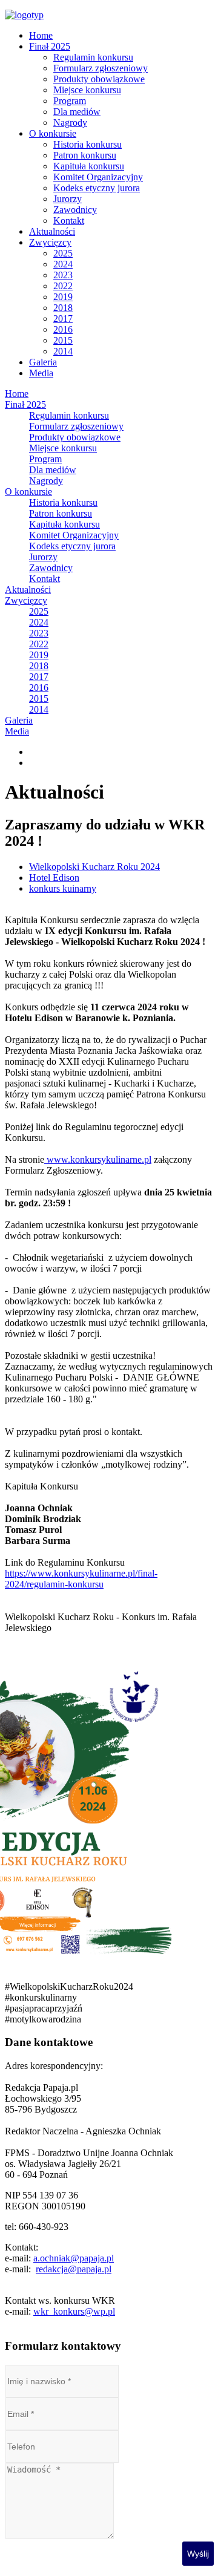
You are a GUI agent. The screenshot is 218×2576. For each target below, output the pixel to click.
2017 (63, 319)
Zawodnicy (75, 210)
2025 (63, 253)
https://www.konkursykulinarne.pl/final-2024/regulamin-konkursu (81, 1579)
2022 (63, 286)
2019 (63, 297)
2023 (63, 275)
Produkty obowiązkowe (99, 79)
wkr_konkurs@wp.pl (74, 2311)
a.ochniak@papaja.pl (74, 2258)
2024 (63, 264)
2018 (63, 308)
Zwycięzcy (50, 242)
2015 (63, 340)
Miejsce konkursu (87, 90)
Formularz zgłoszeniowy (101, 68)
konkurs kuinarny (63, 888)
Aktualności (52, 231)
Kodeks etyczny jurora (97, 188)
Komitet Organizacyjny (98, 177)
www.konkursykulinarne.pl (98, 1159)
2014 (63, 351)
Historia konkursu (88, 144)
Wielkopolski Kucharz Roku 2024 (94, 867)
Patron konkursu (85, 155)
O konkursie (53, 133)
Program (70, 101)
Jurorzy (68, 199)
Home (41, 35)
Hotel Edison (54, 878)
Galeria (43, 362)
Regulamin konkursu (93, 57)
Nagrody (70, 123)
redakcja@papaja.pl (74, 2269)
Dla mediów (77, 112)
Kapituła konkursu (89, 166)
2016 (63, 329)
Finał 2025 (50, 46)
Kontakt (69, 221)
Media (41, 373)
